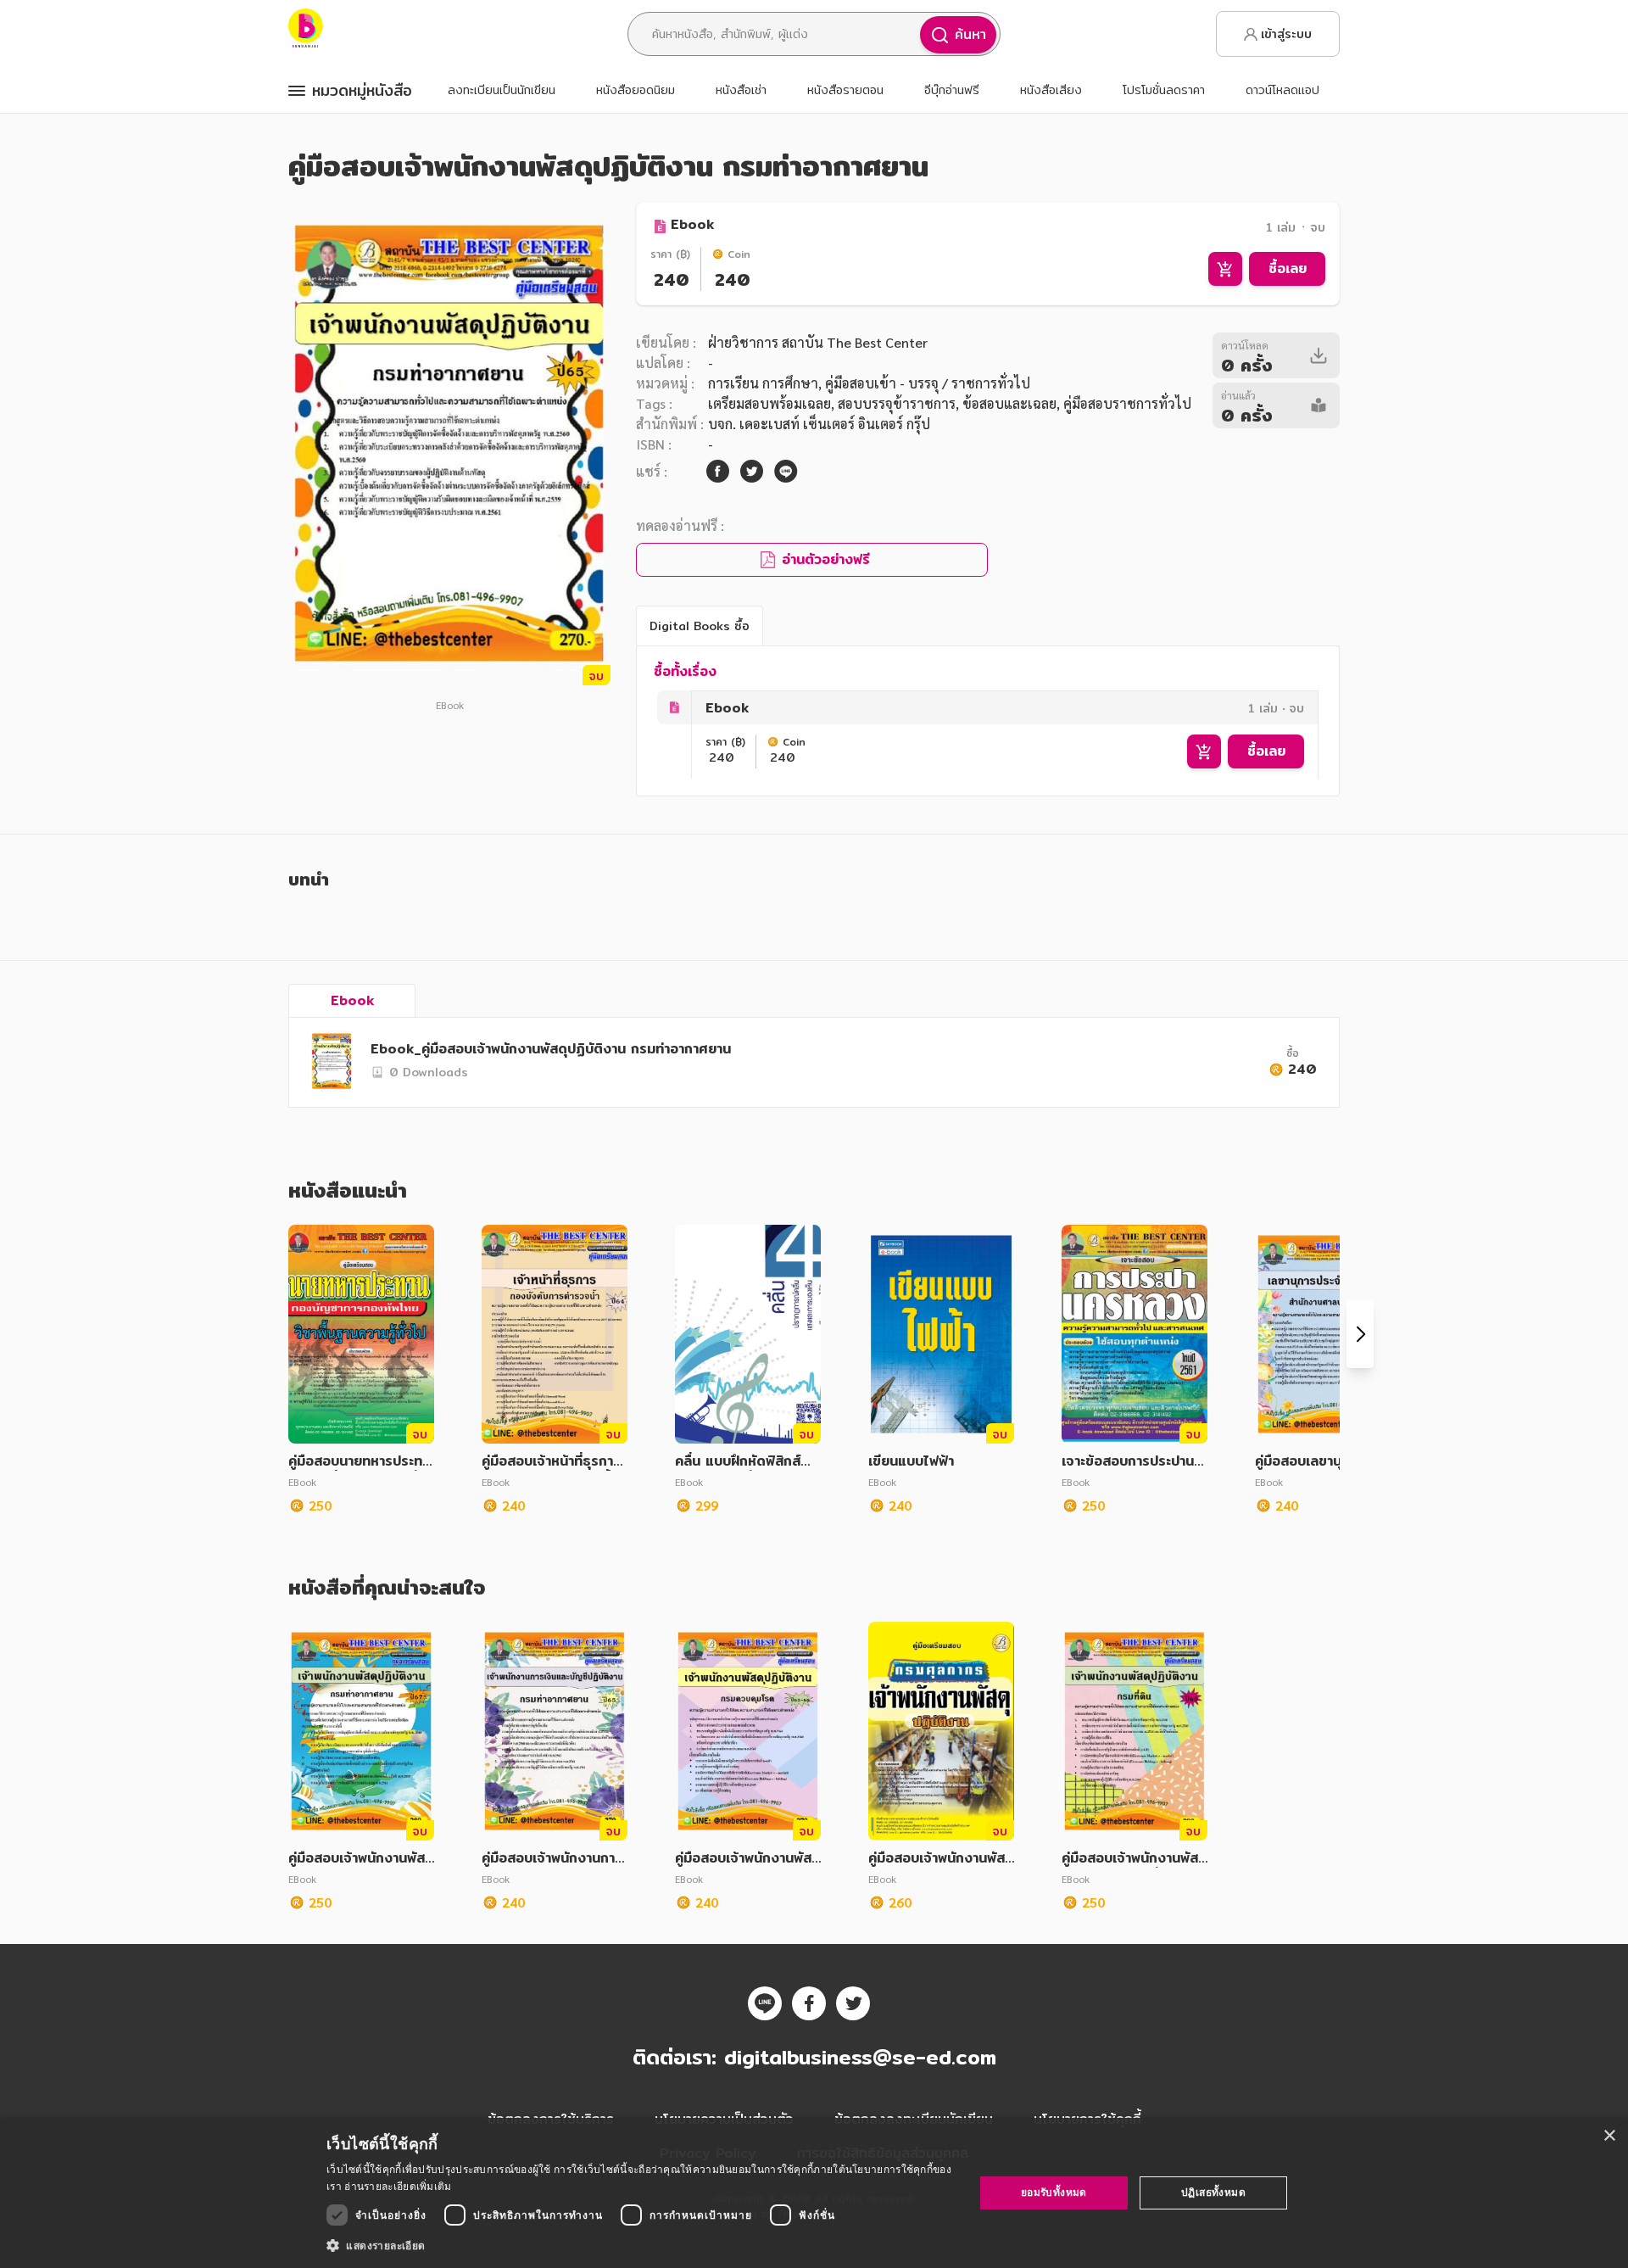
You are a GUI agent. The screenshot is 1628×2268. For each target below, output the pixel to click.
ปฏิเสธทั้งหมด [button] (1213, 2192)
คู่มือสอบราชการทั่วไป (1127, 403)
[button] (641, 2245)
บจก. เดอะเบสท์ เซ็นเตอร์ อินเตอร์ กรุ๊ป (819, 424)
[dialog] (814, 2193)
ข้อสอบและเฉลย (1009, 403)
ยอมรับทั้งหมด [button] (1054, 2192)
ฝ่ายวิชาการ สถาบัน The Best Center (818, 342)
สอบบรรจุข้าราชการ (897, 403)
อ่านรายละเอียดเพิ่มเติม (398, 2186)
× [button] (1609, 2136)
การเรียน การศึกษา (763, 383)
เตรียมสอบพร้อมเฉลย (769, 403)
